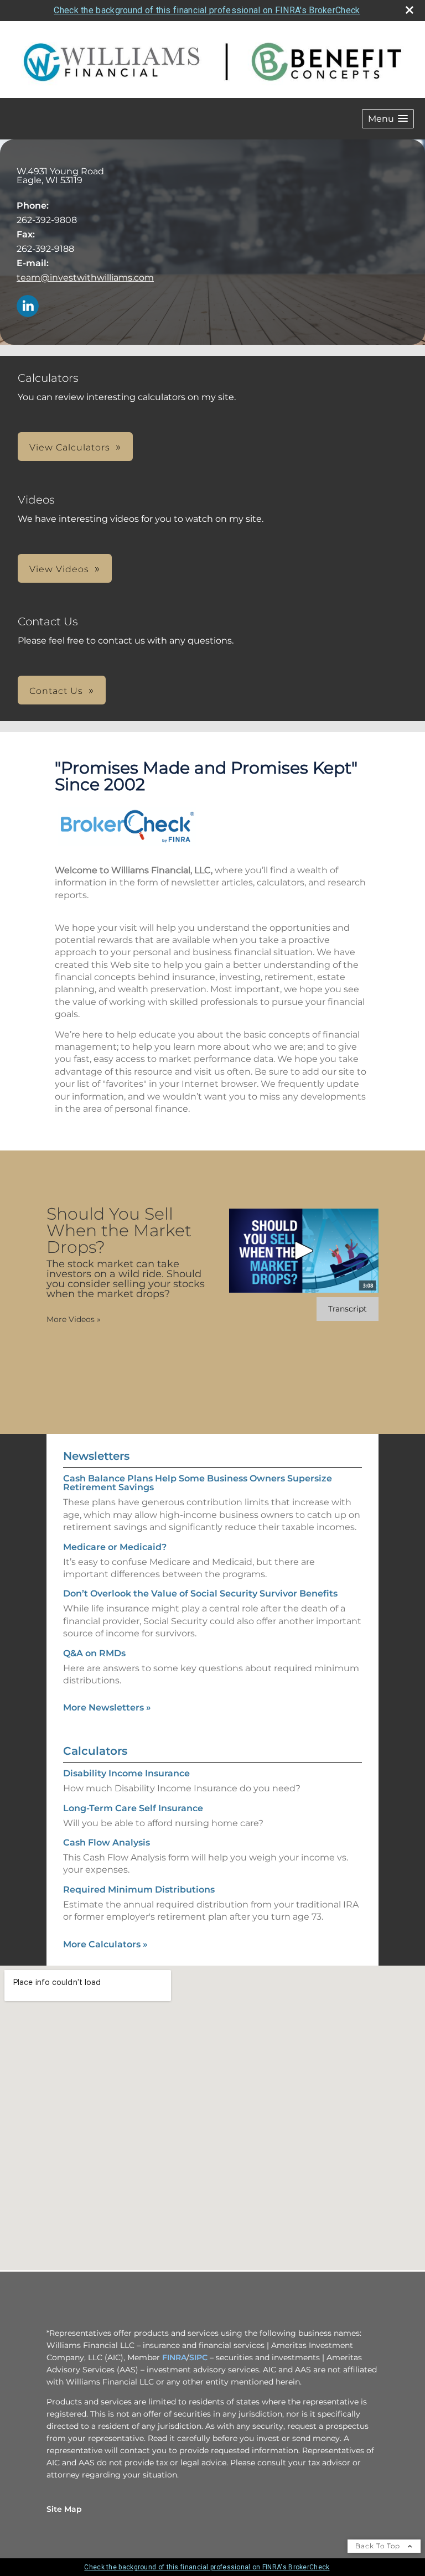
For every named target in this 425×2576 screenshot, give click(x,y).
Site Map (64, 2509)
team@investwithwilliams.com (85, 278)
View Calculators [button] (70, 447)
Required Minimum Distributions (139, 1890)
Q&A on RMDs (94, 1653)
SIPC (198, 2357)
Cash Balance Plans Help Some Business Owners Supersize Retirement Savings (198, 1483)
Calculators (95, 1751)
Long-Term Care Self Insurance (133, 1808)
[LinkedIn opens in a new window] (28, 307)
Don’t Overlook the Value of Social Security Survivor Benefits (200, 1593)
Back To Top (379, 2546)
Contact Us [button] (56, 691)
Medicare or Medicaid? (115, 1547)
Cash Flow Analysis (107, 1842)
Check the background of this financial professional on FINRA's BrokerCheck (207, 10)
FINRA (174, 2357)
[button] (388, 119)
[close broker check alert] (410, 10)
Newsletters (96, 1456)
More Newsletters (107, 1707)
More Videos (74, 1319)
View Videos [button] (59, 569)
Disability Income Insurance (126, 1773)
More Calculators (105, 1944)
